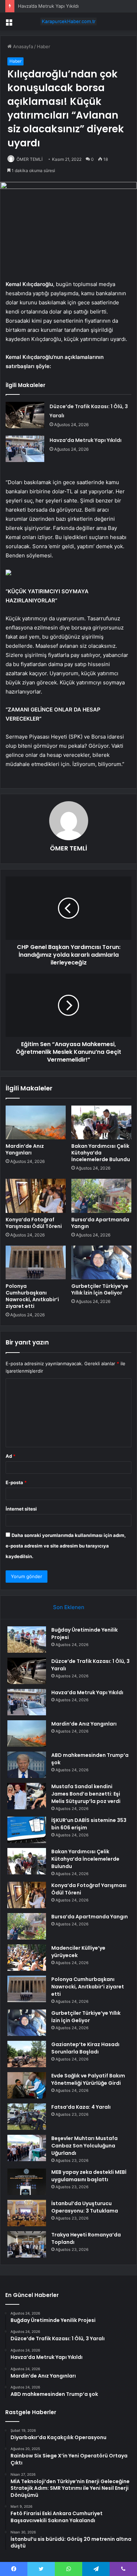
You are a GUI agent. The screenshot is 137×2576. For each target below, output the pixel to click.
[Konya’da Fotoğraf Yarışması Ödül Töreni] (36, 1196)
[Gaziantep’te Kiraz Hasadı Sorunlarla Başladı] (27, 2054)
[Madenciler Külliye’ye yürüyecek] (27, 1958)
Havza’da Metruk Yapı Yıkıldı (86, 440)
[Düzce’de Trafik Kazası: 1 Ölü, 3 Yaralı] (25, 415)
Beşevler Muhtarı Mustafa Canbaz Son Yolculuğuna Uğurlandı (84, 2146)
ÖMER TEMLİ (30, 159)
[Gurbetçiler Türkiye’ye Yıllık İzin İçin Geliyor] (101, 1262)
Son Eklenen (69, 1607)
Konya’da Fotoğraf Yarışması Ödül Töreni (34, 1223)
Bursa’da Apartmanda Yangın (100, 1223)
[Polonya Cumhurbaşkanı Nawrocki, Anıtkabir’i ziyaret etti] (36, 1262)
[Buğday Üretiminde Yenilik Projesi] (27, 1640)
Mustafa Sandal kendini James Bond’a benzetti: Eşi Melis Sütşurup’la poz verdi (86, 1794)
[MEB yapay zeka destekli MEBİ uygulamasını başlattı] (27, 2182)
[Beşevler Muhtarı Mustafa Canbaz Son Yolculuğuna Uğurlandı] (27, 2148)
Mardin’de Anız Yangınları (25, 1149)
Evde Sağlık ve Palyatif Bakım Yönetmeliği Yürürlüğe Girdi (88, 2079)
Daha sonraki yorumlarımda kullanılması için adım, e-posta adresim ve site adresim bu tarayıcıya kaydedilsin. (66, 1546)
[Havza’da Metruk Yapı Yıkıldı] (25, 449)
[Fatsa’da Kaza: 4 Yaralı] (27, 2117)
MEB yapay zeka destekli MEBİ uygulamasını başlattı (89, 2176)
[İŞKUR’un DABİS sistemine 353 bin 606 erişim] (27, 1830)
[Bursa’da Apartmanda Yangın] (101, 1196)
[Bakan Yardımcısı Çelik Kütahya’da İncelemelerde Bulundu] (101, 1122)
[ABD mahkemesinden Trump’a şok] (27, 1765)
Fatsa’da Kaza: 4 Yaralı (81, 2107)
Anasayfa (22, 46)
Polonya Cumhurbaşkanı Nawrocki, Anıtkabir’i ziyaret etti (32, 1296)
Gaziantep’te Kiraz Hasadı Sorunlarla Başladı (85, 2048)
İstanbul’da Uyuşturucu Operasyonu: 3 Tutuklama (85, 2207)
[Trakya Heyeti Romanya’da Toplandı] (27, 2244)
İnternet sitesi (21, 1509)
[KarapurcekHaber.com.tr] (68, 21)
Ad (11, 1456)
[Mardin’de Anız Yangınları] (36, 1122)
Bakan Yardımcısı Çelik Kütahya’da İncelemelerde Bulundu (101, 1153)
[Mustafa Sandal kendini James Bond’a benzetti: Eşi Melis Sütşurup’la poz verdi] (27, 1796)
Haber (44, 46)
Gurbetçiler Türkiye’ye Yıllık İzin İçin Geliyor (100, 1289)
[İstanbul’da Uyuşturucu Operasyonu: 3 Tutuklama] (27, 2213)
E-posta (16, 1482)
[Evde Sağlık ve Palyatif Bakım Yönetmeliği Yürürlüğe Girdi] (27, 2085)
